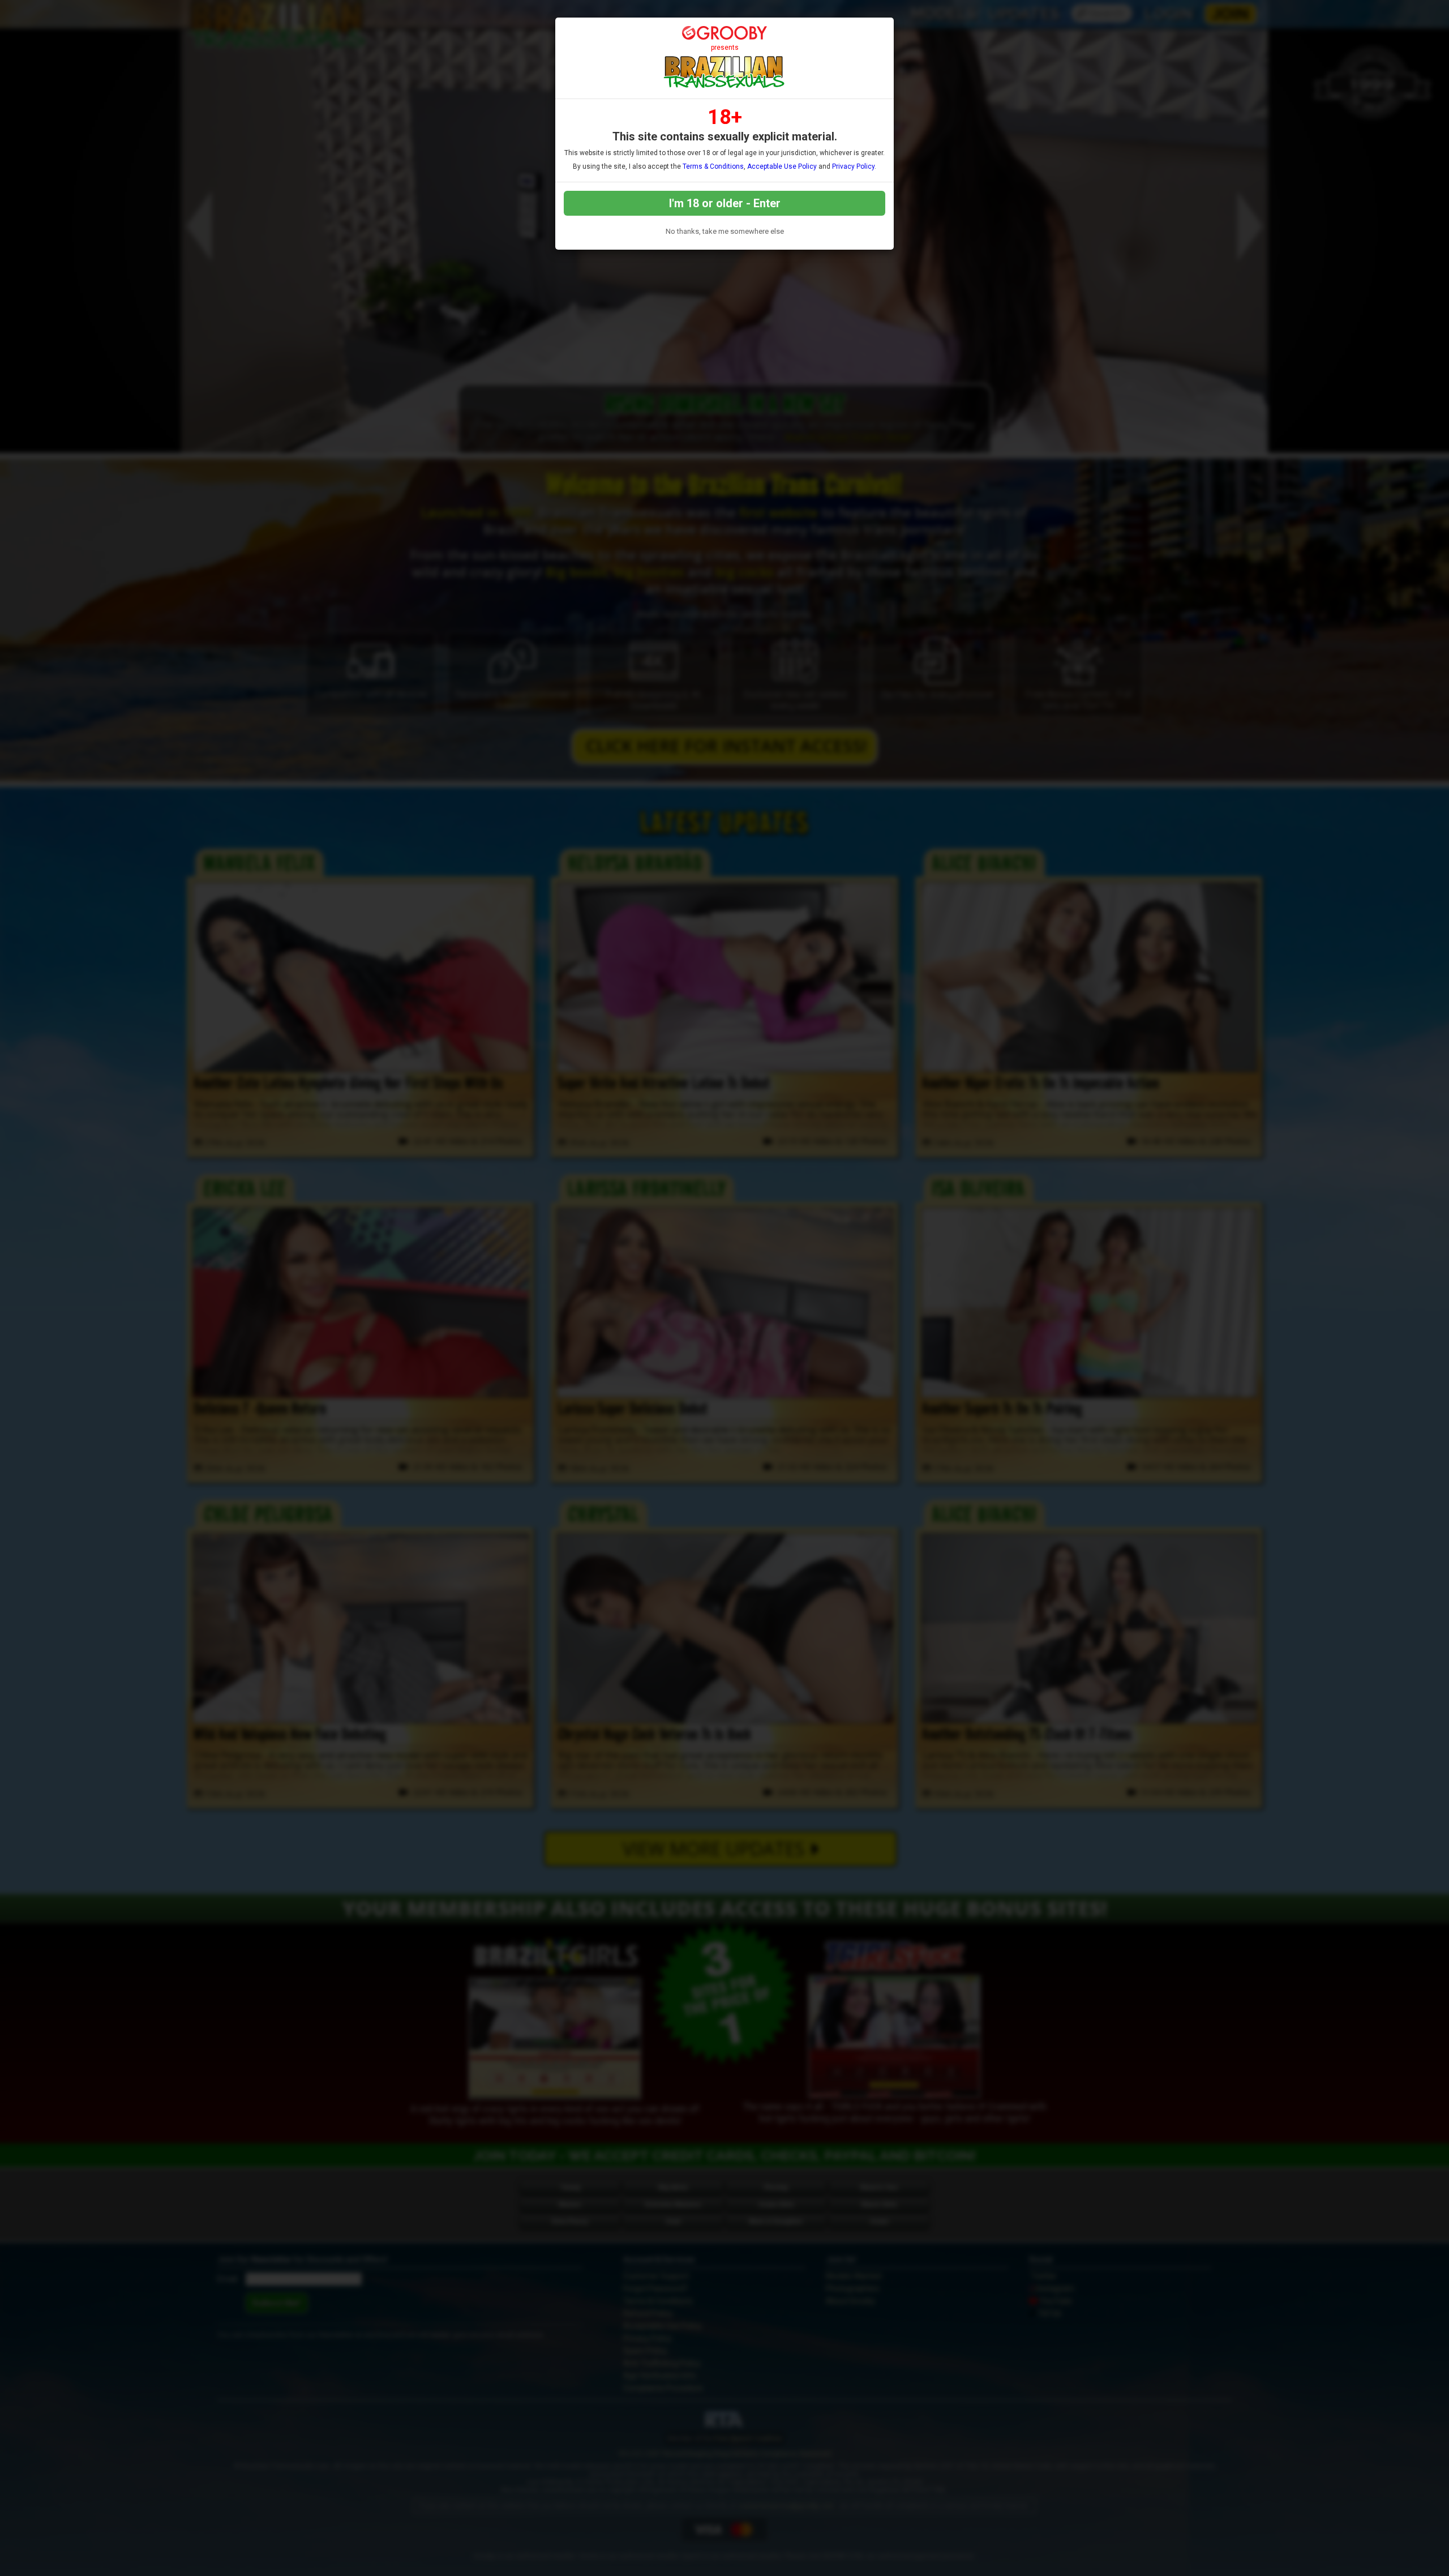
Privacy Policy (853, 166)
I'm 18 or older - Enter (725, 203)
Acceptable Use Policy (782, 166)
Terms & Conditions (713, 166)
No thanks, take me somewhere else (725, 231)
